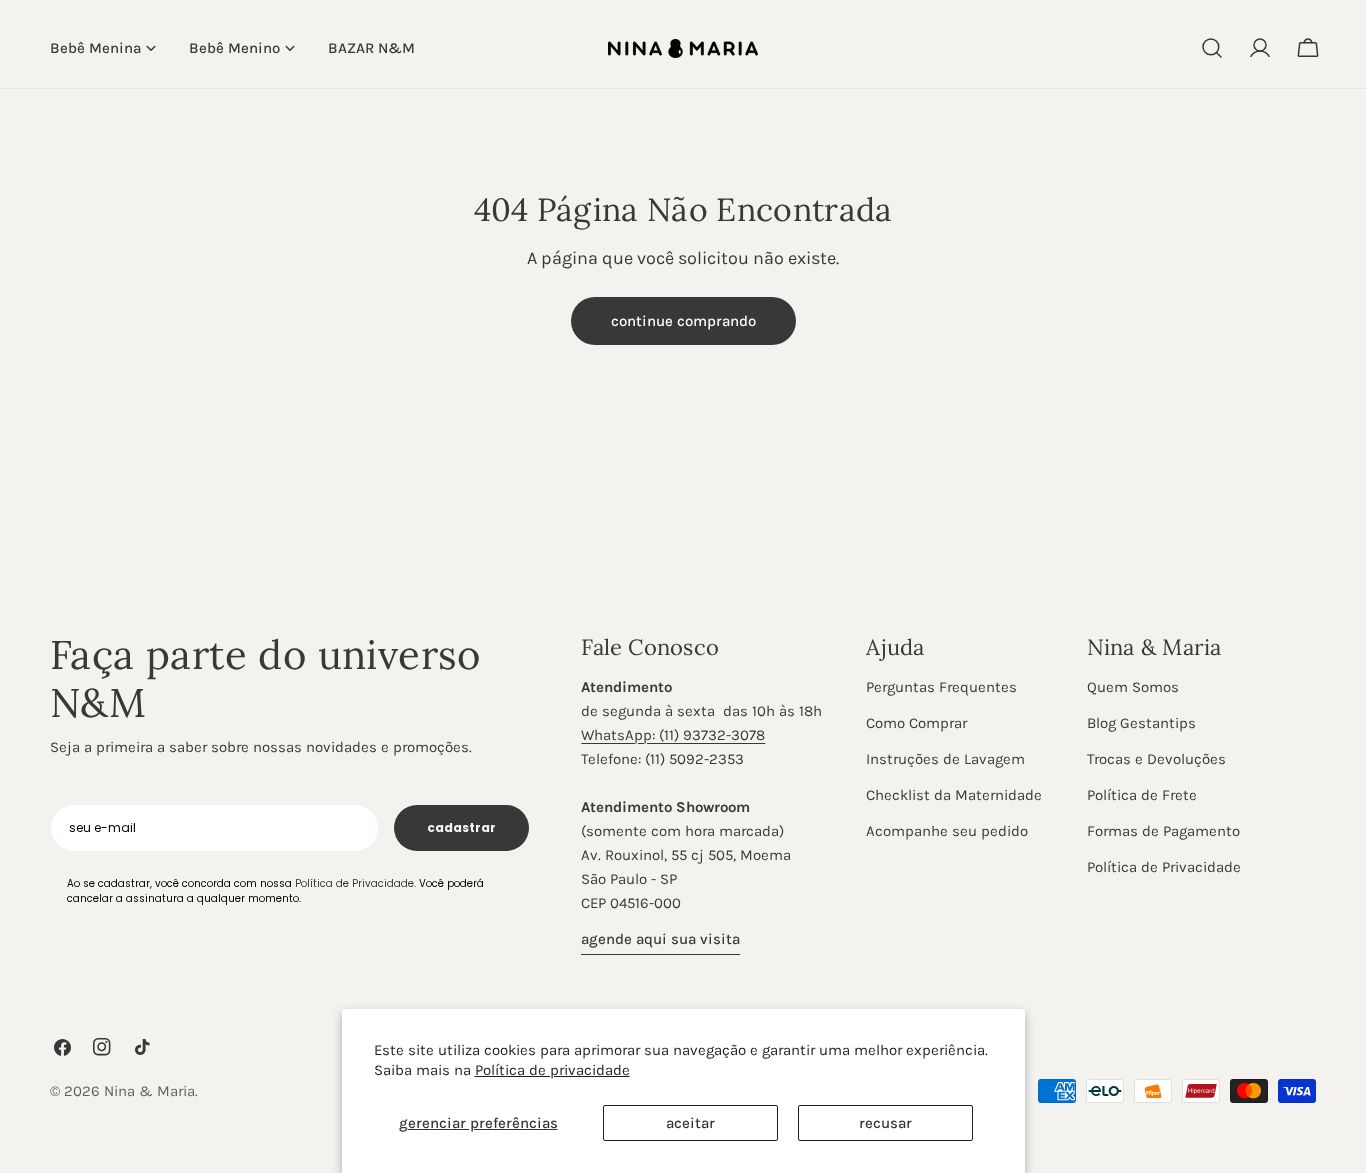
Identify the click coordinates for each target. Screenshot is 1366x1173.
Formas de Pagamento (1163, 831)
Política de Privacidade (1164, 867)
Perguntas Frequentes (941, 687)
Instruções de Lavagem (945, 759)
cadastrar (461, 827)
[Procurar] (1212, 48)
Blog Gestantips (1141, 723)
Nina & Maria (149, 1091)
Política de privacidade (552, 1070)
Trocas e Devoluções (1156, 759)
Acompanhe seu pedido (947, 831)
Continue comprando (683, 321)
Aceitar (690, 1123)
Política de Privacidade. (355, 883)
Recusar (885, 1123)
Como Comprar (916, 723)
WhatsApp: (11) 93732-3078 (673, 735)
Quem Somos (1133, 687)
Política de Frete (1142, 795)
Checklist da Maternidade (954, 795)
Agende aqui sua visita (660, 939)
